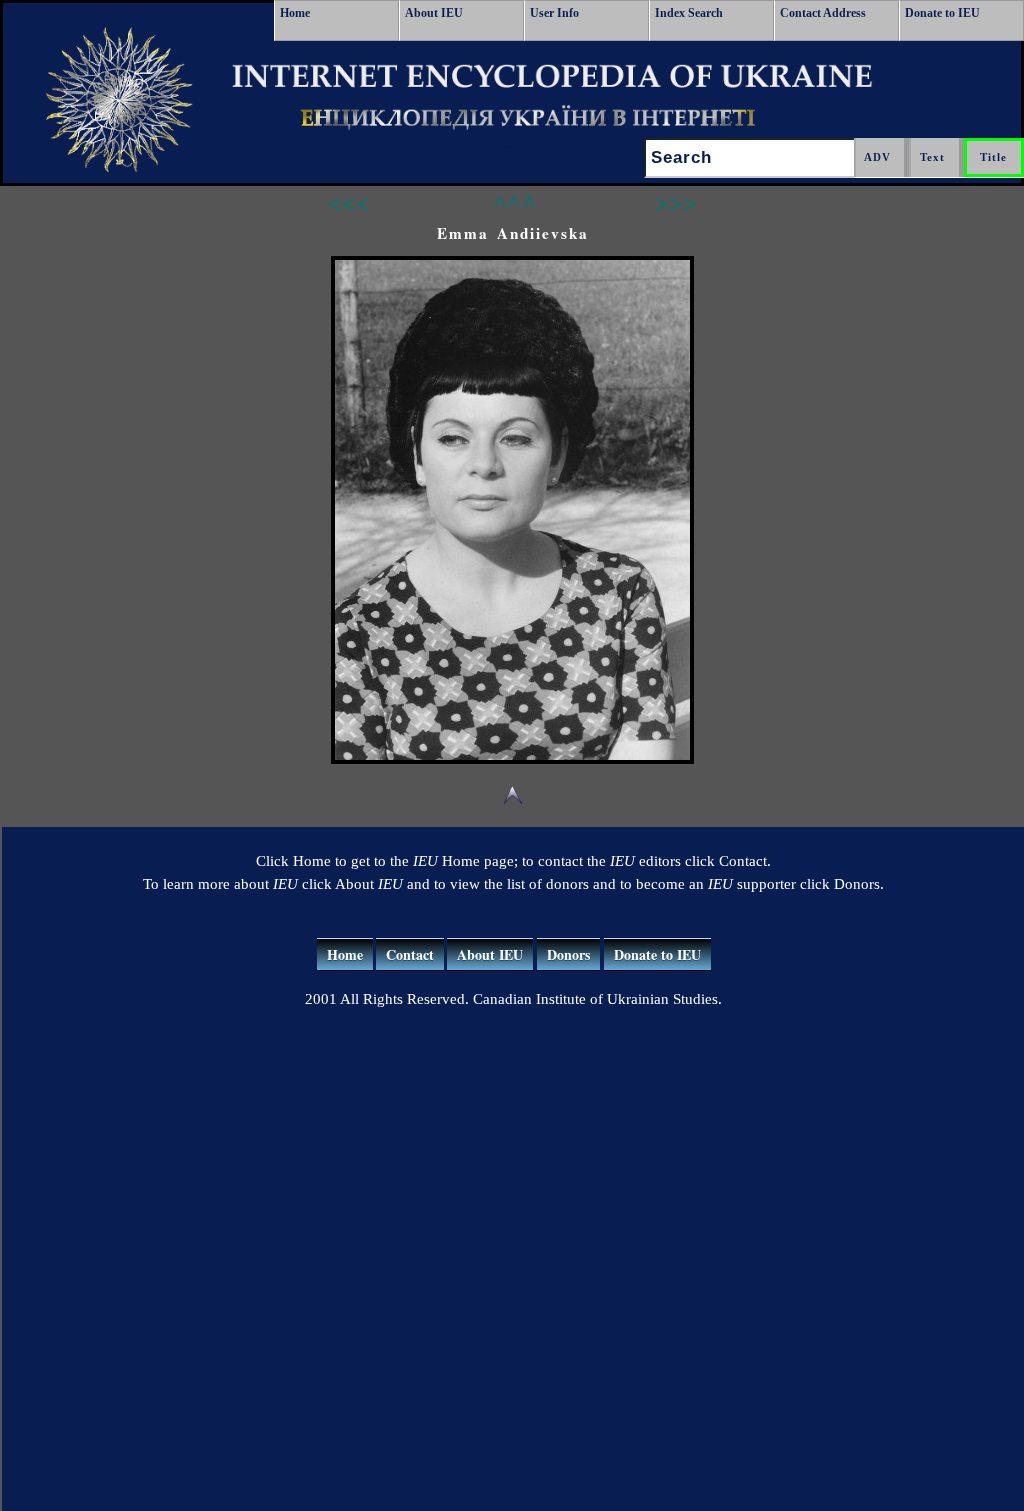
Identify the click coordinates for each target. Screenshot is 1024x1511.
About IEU (434, 13)
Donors (568, 954)
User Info (554, 13)
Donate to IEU (942, 13)
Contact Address (823, 13)
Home (295, 13)
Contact (410, 954)
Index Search (689, 13)
